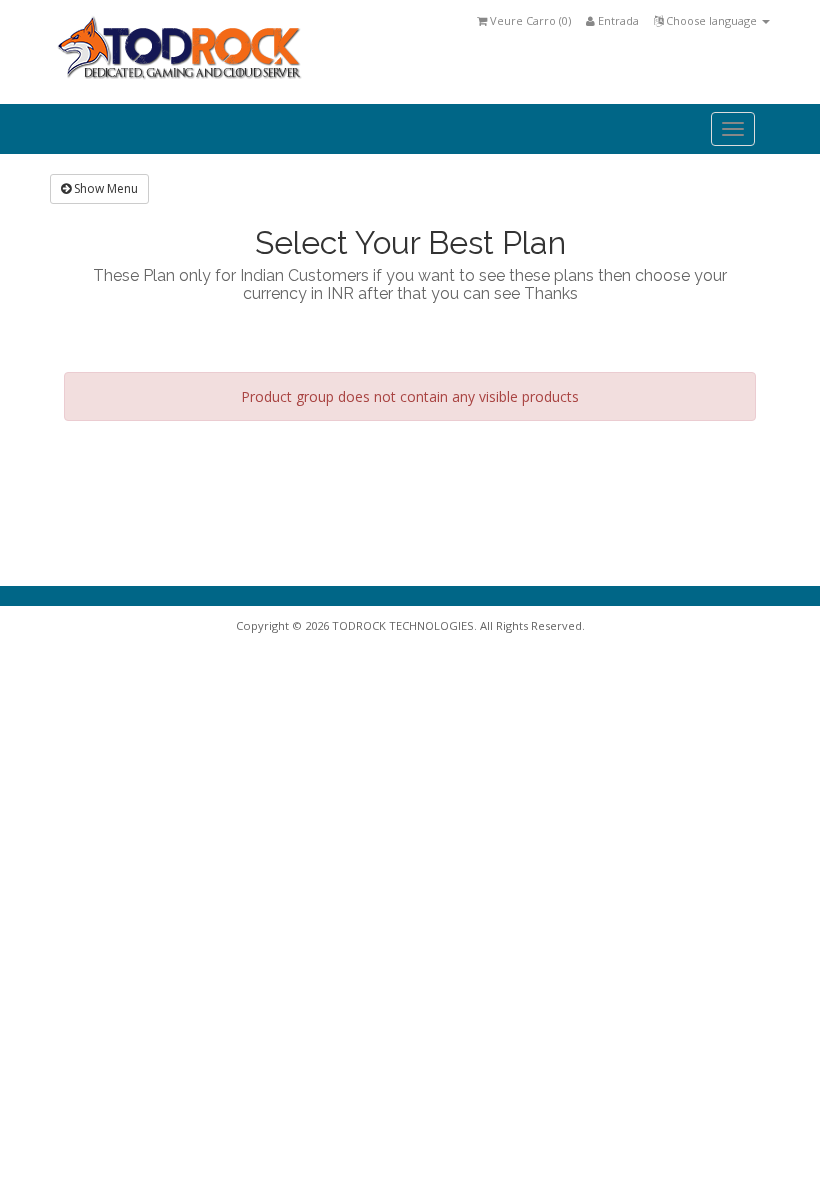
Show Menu (104, 188)
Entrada (617, 20)
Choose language (711, 20)
